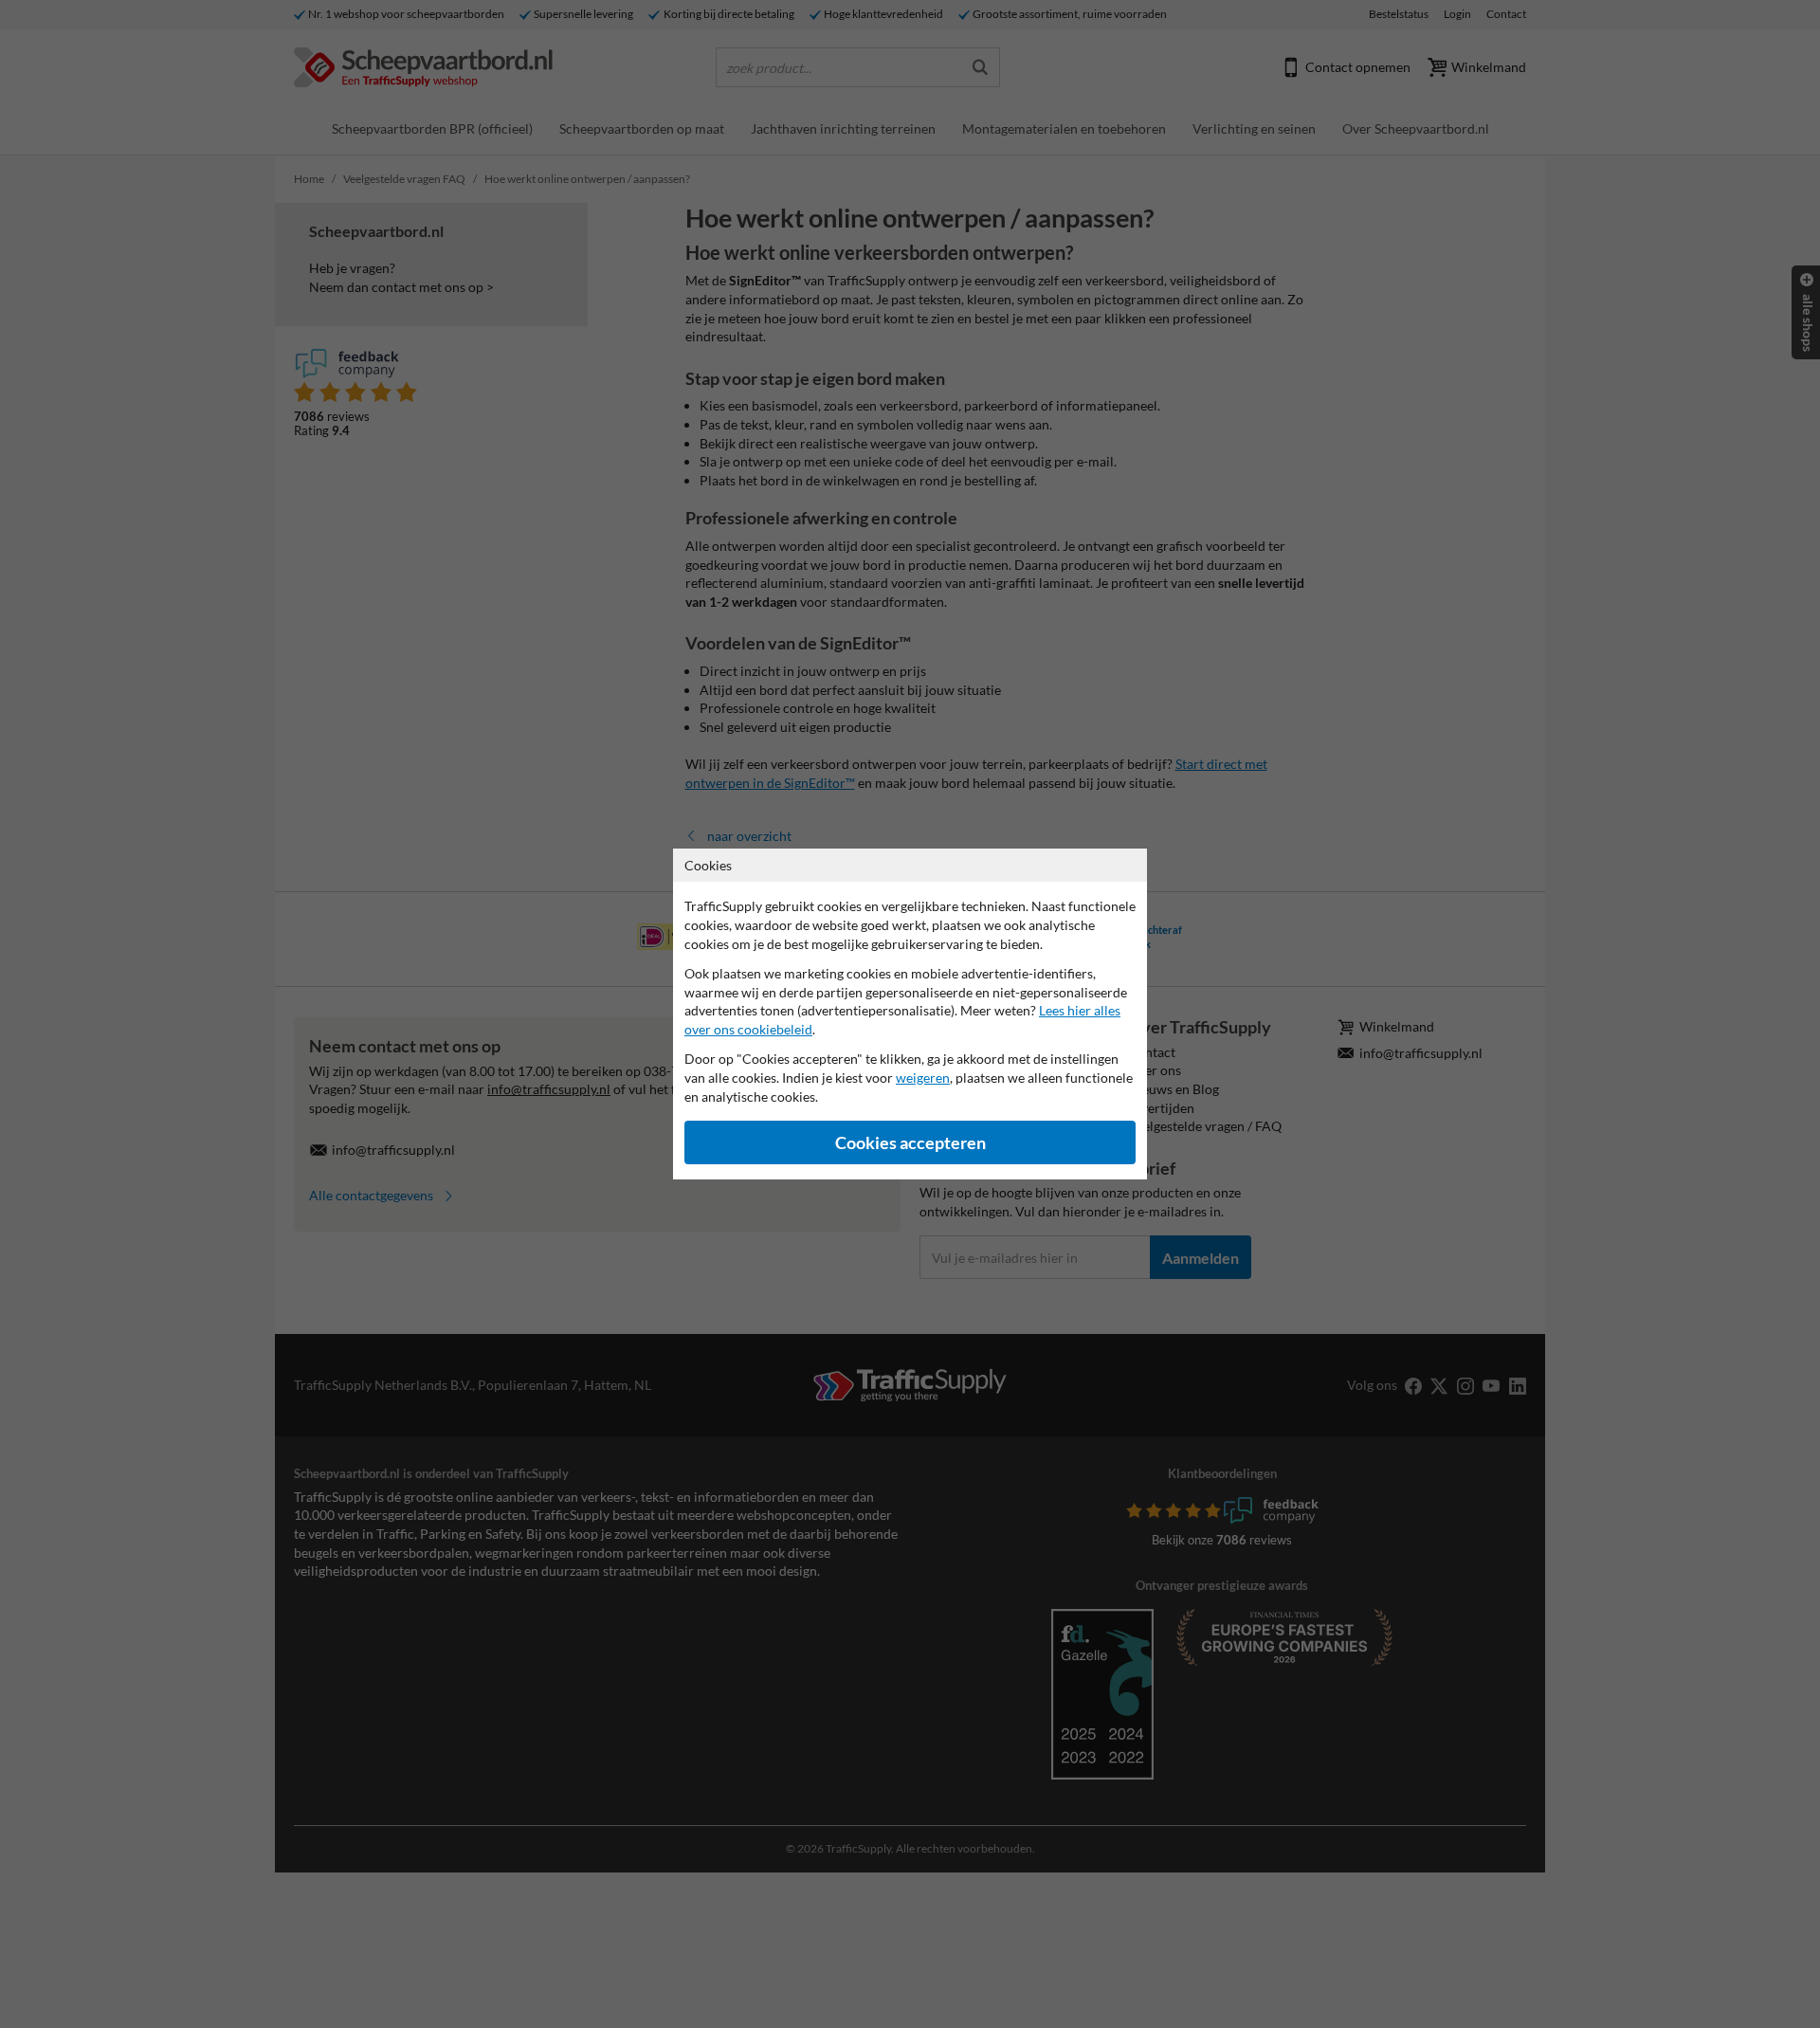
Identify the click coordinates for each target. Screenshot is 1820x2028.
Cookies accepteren (910, 1143)
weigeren (923, 1078)
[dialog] (910, 1014)
